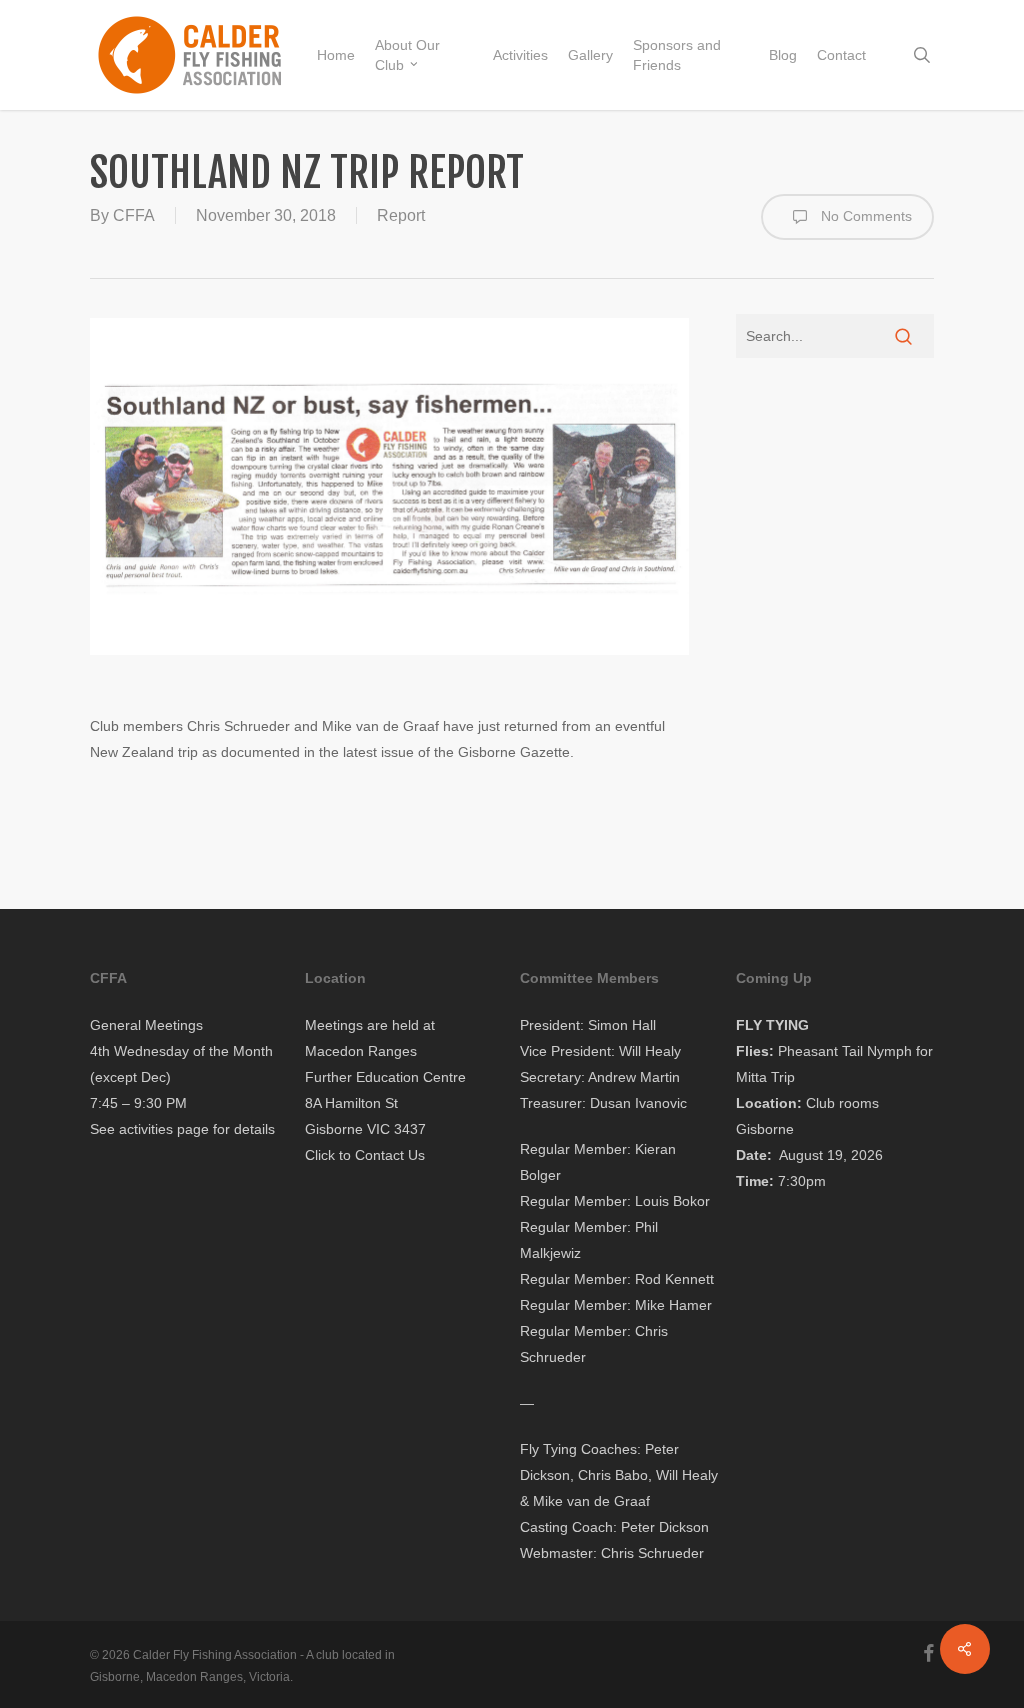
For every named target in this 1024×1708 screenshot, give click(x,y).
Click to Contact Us (365, 1155)
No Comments (864, 215)
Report (401, 215)
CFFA (134, 215)
